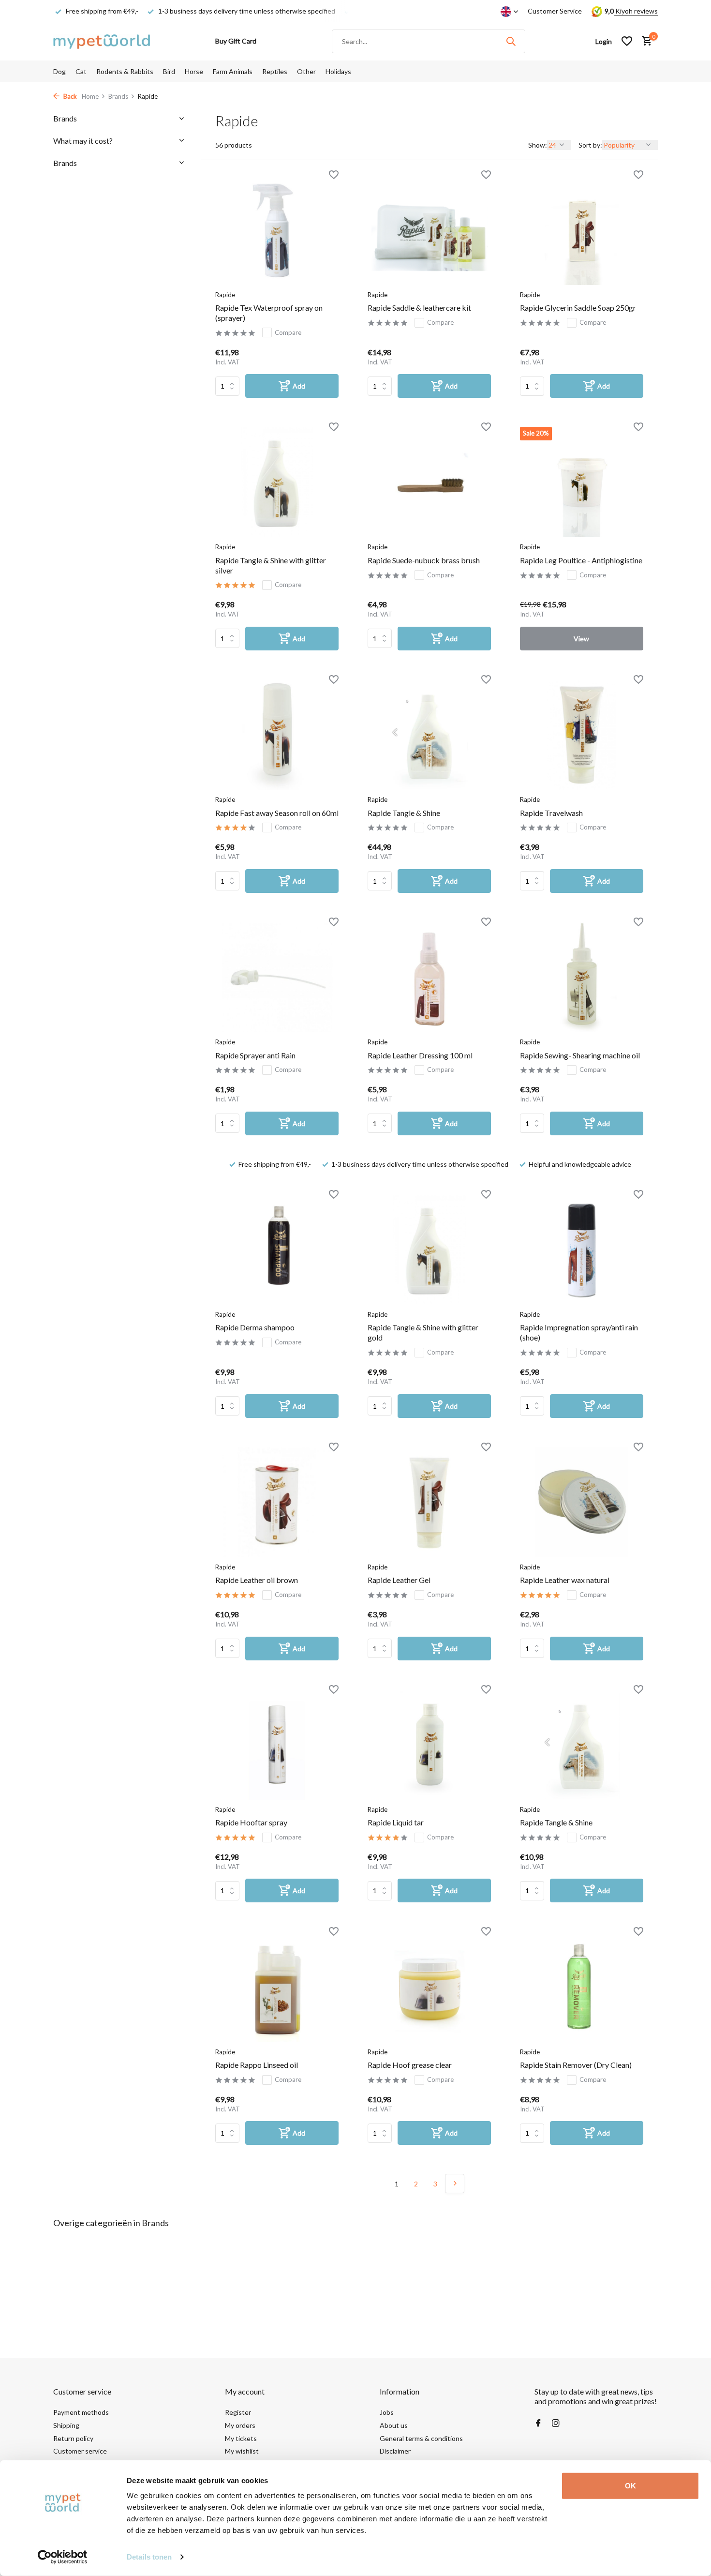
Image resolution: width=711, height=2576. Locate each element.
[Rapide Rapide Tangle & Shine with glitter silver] (277, 482)
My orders (240, 2425)
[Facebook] (538, 2424)
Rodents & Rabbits (125, 71)
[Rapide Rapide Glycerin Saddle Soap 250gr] (582, 230)
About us (394, 2425)
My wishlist (242, 2451)
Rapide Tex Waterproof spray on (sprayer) (269, 313)
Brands (118, 96)
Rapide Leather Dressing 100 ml (420, 1055)
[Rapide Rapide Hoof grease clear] (429, 1987)
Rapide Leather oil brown (257, 1580)
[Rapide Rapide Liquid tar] (429, 1745)
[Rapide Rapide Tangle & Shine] (429, 735)
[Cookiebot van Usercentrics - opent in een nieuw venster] (63, 2557)
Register (238, 2412)
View (581, 639)
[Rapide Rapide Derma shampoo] (277, 1250)
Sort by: (590, 145)
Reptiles (275, 71)
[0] (644, 41)
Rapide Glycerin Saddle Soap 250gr (578, 308)
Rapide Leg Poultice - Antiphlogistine (581, 560)
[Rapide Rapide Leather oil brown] (277, 1502)
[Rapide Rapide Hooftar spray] (277, 1745)
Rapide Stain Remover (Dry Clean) (576, 2065)
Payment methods (81, 2412)
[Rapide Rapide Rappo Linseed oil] (277, 1987)
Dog (59, 71)
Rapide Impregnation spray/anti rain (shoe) (579, 1332)
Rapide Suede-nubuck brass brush (424, 560)
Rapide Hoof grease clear (410, 2065)
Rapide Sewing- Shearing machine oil (580, 1055)
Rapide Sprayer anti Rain (255, 1055)
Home (90, 96)
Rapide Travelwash (551, 813)
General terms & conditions (421, 2438)
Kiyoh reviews (636, 11)
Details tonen (149, 2557)
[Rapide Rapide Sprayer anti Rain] (277, 977)
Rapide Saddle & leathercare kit (419, 308)
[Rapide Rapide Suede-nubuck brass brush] (429, 482)
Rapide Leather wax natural (565, 1580)
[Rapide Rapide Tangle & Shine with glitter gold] (429, 1250)
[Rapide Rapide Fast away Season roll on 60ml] (277, 735)
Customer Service (555, 11)
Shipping (66, 2425)
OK (630, 2486)
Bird (169, 71)
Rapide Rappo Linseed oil (257, 2065)
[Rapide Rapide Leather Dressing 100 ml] (429, 977)
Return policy (73, 2438)
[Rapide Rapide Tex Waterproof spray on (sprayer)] (277, 230)
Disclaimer (395, 2451)
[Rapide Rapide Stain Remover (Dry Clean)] (582, 1987)
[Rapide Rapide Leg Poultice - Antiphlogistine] (582, 482)
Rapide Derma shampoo (255, 1327)
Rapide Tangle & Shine (404, 813)
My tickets (241, 2438)
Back (69, 96)
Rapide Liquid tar (396, 1822)
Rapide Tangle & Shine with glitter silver (271, 565)
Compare (288, 332)
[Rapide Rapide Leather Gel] (429, 1502)
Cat (81, 71)
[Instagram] (556, 2424)
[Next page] (455, 2184)
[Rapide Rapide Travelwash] (582, 735)
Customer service (80, 2451)
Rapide (225, 295)
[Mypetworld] (102, 41)
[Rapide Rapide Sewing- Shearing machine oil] (582, 977)
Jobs (387, 2412)
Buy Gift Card (236, 41)
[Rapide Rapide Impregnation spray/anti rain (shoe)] (582, 1250)
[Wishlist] (627, 41)
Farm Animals (233, 71)
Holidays (338, 71)
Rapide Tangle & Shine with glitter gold (423, 1332)
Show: (538, 145)
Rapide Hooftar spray (251, 1822)
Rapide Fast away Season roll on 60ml (277, 813)
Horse (194, 71)
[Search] (511, 41)
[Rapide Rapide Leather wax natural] (582, 1502)
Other (306, 71)
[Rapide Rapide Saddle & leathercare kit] (429, 230)
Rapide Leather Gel (399, 1580)
